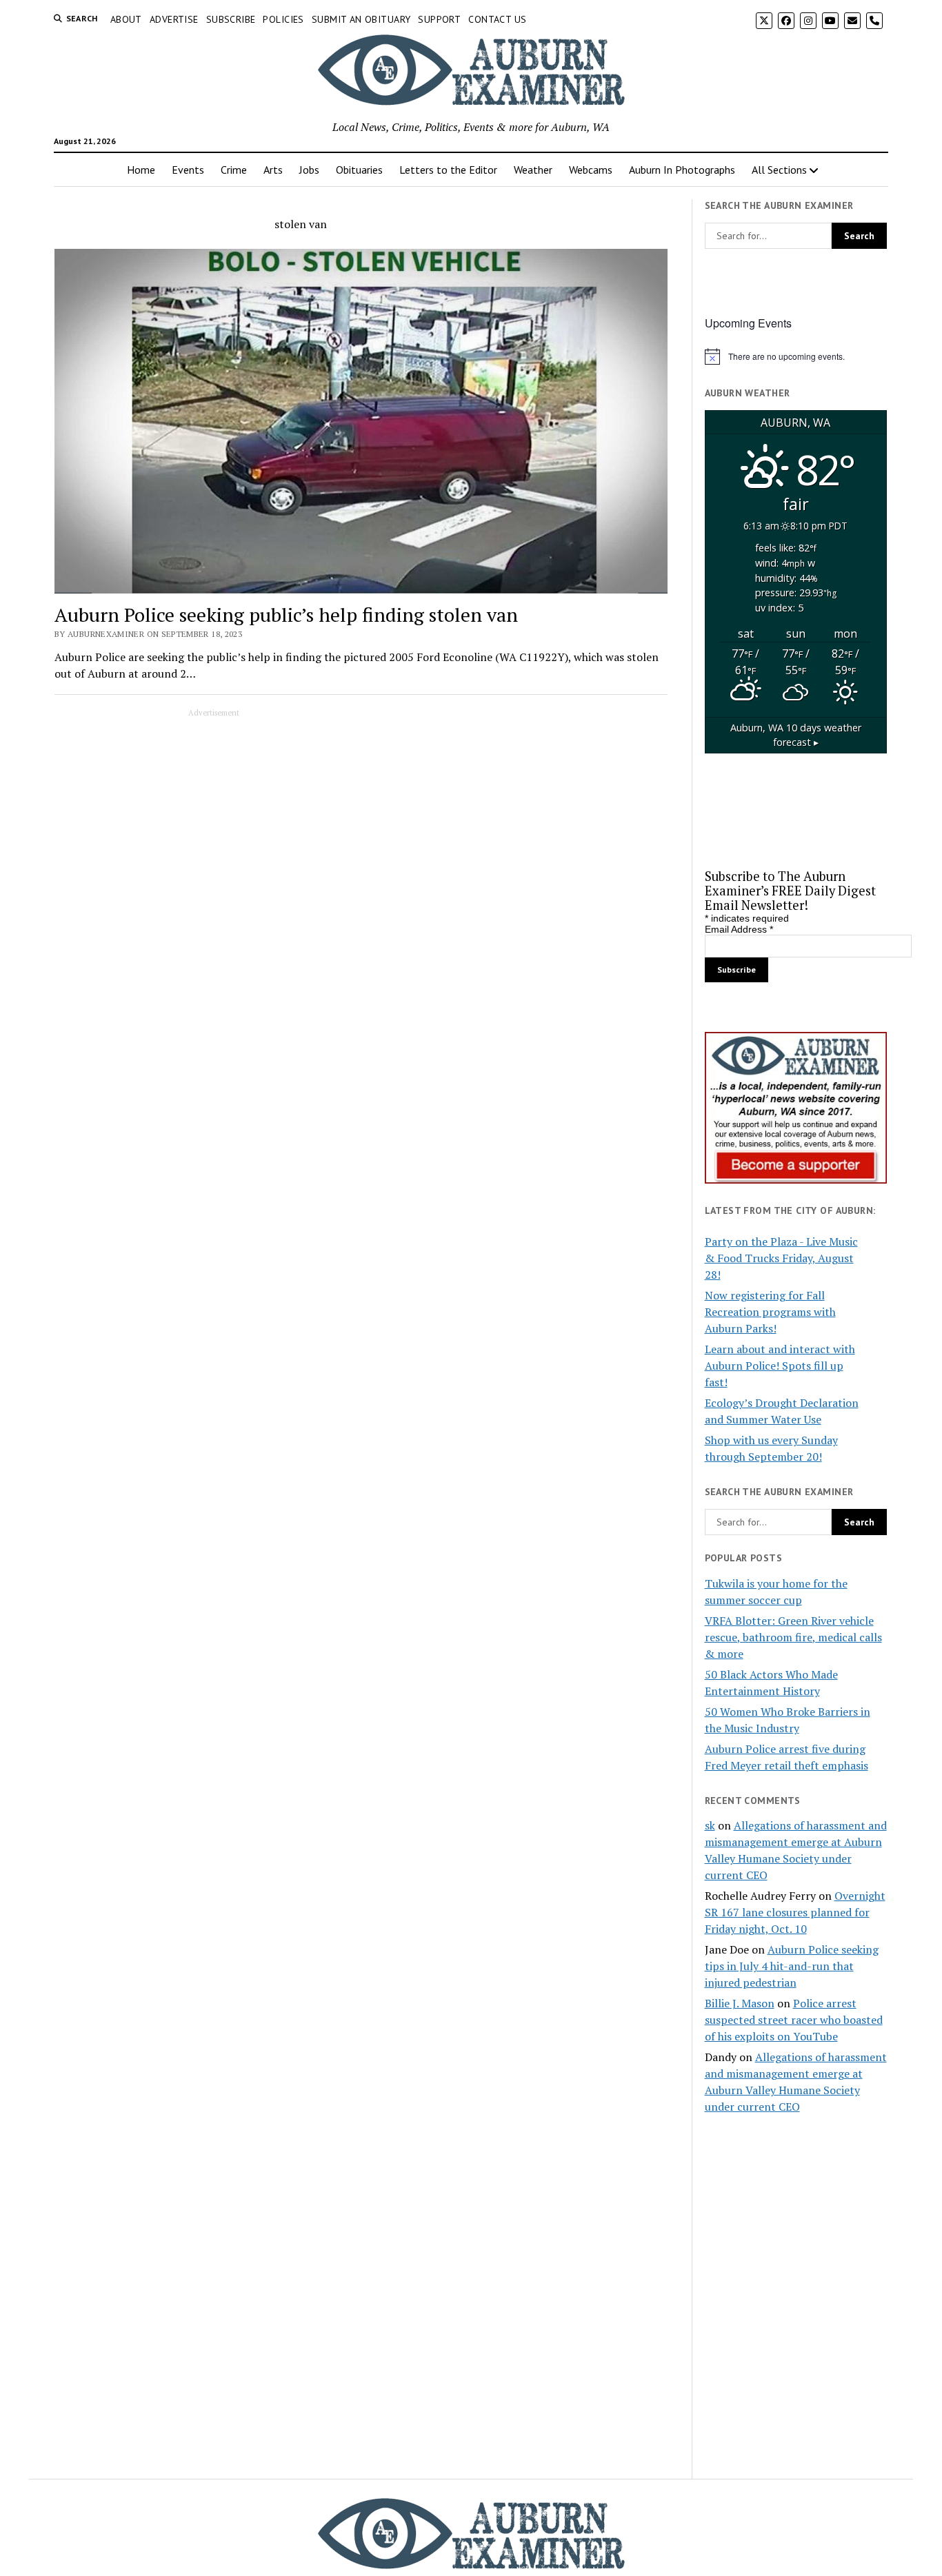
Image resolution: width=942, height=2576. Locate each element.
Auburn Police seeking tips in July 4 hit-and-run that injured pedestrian (792, 1966)
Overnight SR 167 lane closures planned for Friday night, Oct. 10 (795, 1912)
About (126, 19)
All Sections (779, 170)
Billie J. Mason (740, 2003)
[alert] (796, 356)
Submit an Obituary (361, 19)
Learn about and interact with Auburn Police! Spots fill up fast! (780, 1366)
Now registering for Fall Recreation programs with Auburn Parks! (770, 1312)
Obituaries (359, 170)
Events (188, 170)
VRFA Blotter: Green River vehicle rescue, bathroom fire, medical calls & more (793, 1637)
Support (439, 19)
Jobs (309, 170)
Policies (283, 19)
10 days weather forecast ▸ (796, 735)
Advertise (174, 19)
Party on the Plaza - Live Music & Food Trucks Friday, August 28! (781, 1258)
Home (141, 170)
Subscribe (231, 19)
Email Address (739, 929)
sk (710, 1825)
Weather (533, 170)
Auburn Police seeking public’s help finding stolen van (286, 615)
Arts (273, 170)
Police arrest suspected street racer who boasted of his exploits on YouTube (794, 2020)
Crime (234, 170)
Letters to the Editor (448, 170)
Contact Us (497, 19)
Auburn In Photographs (682, 170)
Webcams (591, 170)
